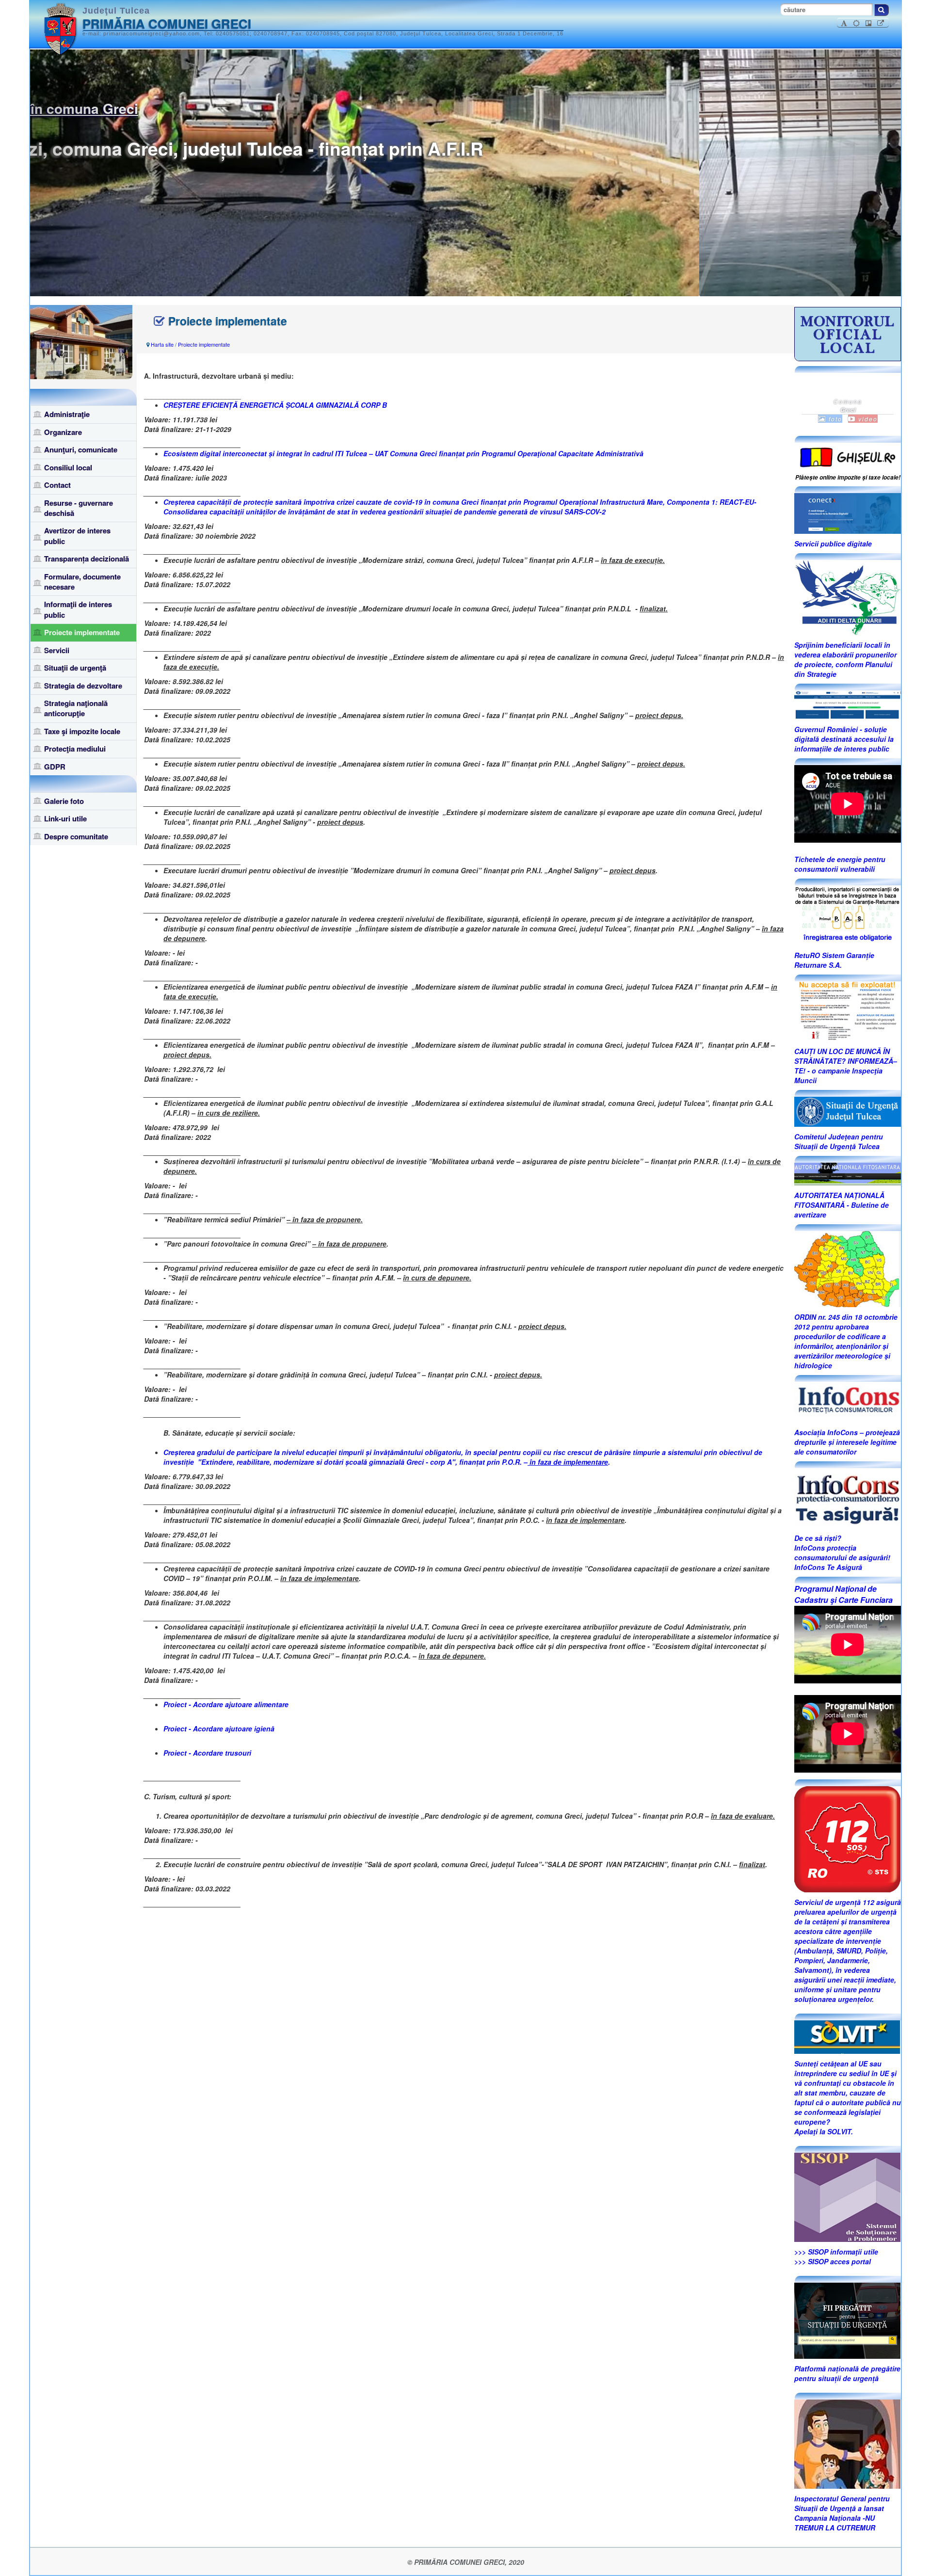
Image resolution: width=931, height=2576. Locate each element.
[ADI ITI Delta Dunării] (847, 596)
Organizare (63, 432)
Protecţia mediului (75, 749)
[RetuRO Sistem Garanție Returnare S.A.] (848, 914)
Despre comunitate (76, 836)
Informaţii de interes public (78, 609)
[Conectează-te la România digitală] (848, 512)
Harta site (162, 344)
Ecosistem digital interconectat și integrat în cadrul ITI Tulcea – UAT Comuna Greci (300, 453)
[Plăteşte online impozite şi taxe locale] (848, 456)
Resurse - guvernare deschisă (79, 508)
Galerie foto (64, 801)
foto (834, 419)
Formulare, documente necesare (82, 582)
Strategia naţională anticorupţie (76, 708)
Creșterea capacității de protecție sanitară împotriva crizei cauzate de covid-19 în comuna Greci (321, 502)
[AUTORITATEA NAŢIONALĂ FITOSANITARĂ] (848, 1173)
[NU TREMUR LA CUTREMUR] (847, 2443)
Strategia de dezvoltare (83, 686)
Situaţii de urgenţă (75, 668)
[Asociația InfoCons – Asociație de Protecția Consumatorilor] (848, 1401)
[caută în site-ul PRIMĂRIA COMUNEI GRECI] (882, 10)
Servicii (57, 650)
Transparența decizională (87, 559)
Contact (57, 485)
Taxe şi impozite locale (82, 731)
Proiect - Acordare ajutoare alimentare (226, 1704)
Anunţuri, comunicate (81, 449)
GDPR (55, 767)
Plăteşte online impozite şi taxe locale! (848, 477)
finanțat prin (540, 453)
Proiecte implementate (82, 632)
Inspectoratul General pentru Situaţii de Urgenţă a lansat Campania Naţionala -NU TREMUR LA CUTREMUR (842, 2513)
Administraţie (67, 414)
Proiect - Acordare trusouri (207, 1753)
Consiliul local (68, 467)
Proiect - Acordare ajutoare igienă (219, 1728)
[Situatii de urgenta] (847, 2320)
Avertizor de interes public (77, 536)
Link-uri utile (65, 818)
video (867, 419)
